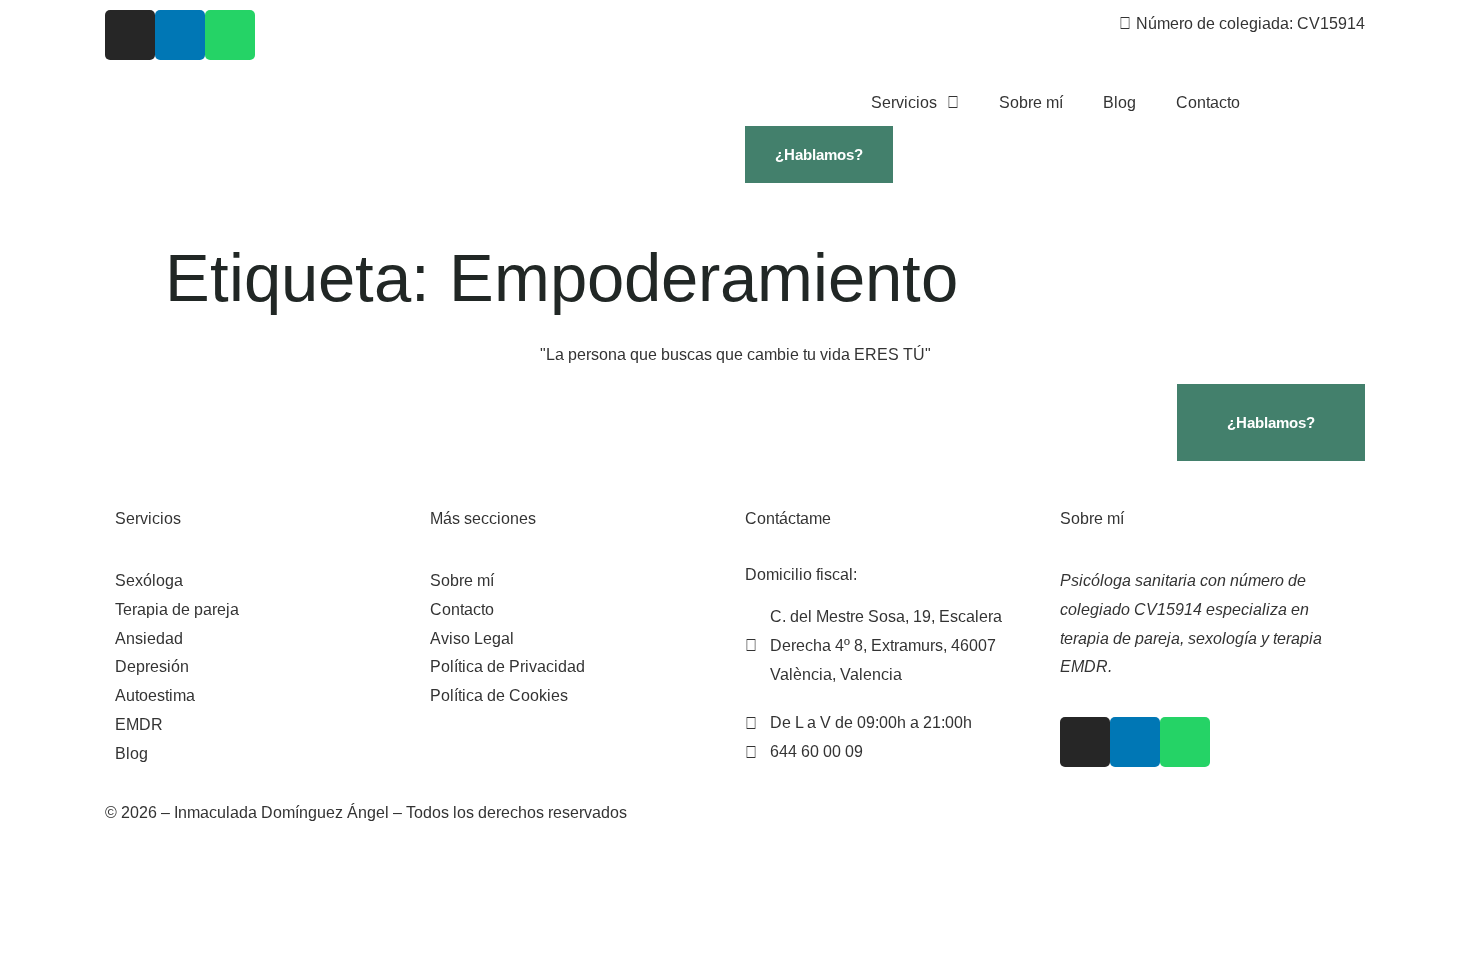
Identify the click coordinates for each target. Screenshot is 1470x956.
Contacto (1208, 102)
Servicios (904, 102)
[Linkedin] (180, 35)
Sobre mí (1031, 102)
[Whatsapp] (230, 35)
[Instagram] (130, 35)
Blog (1119, 102)
